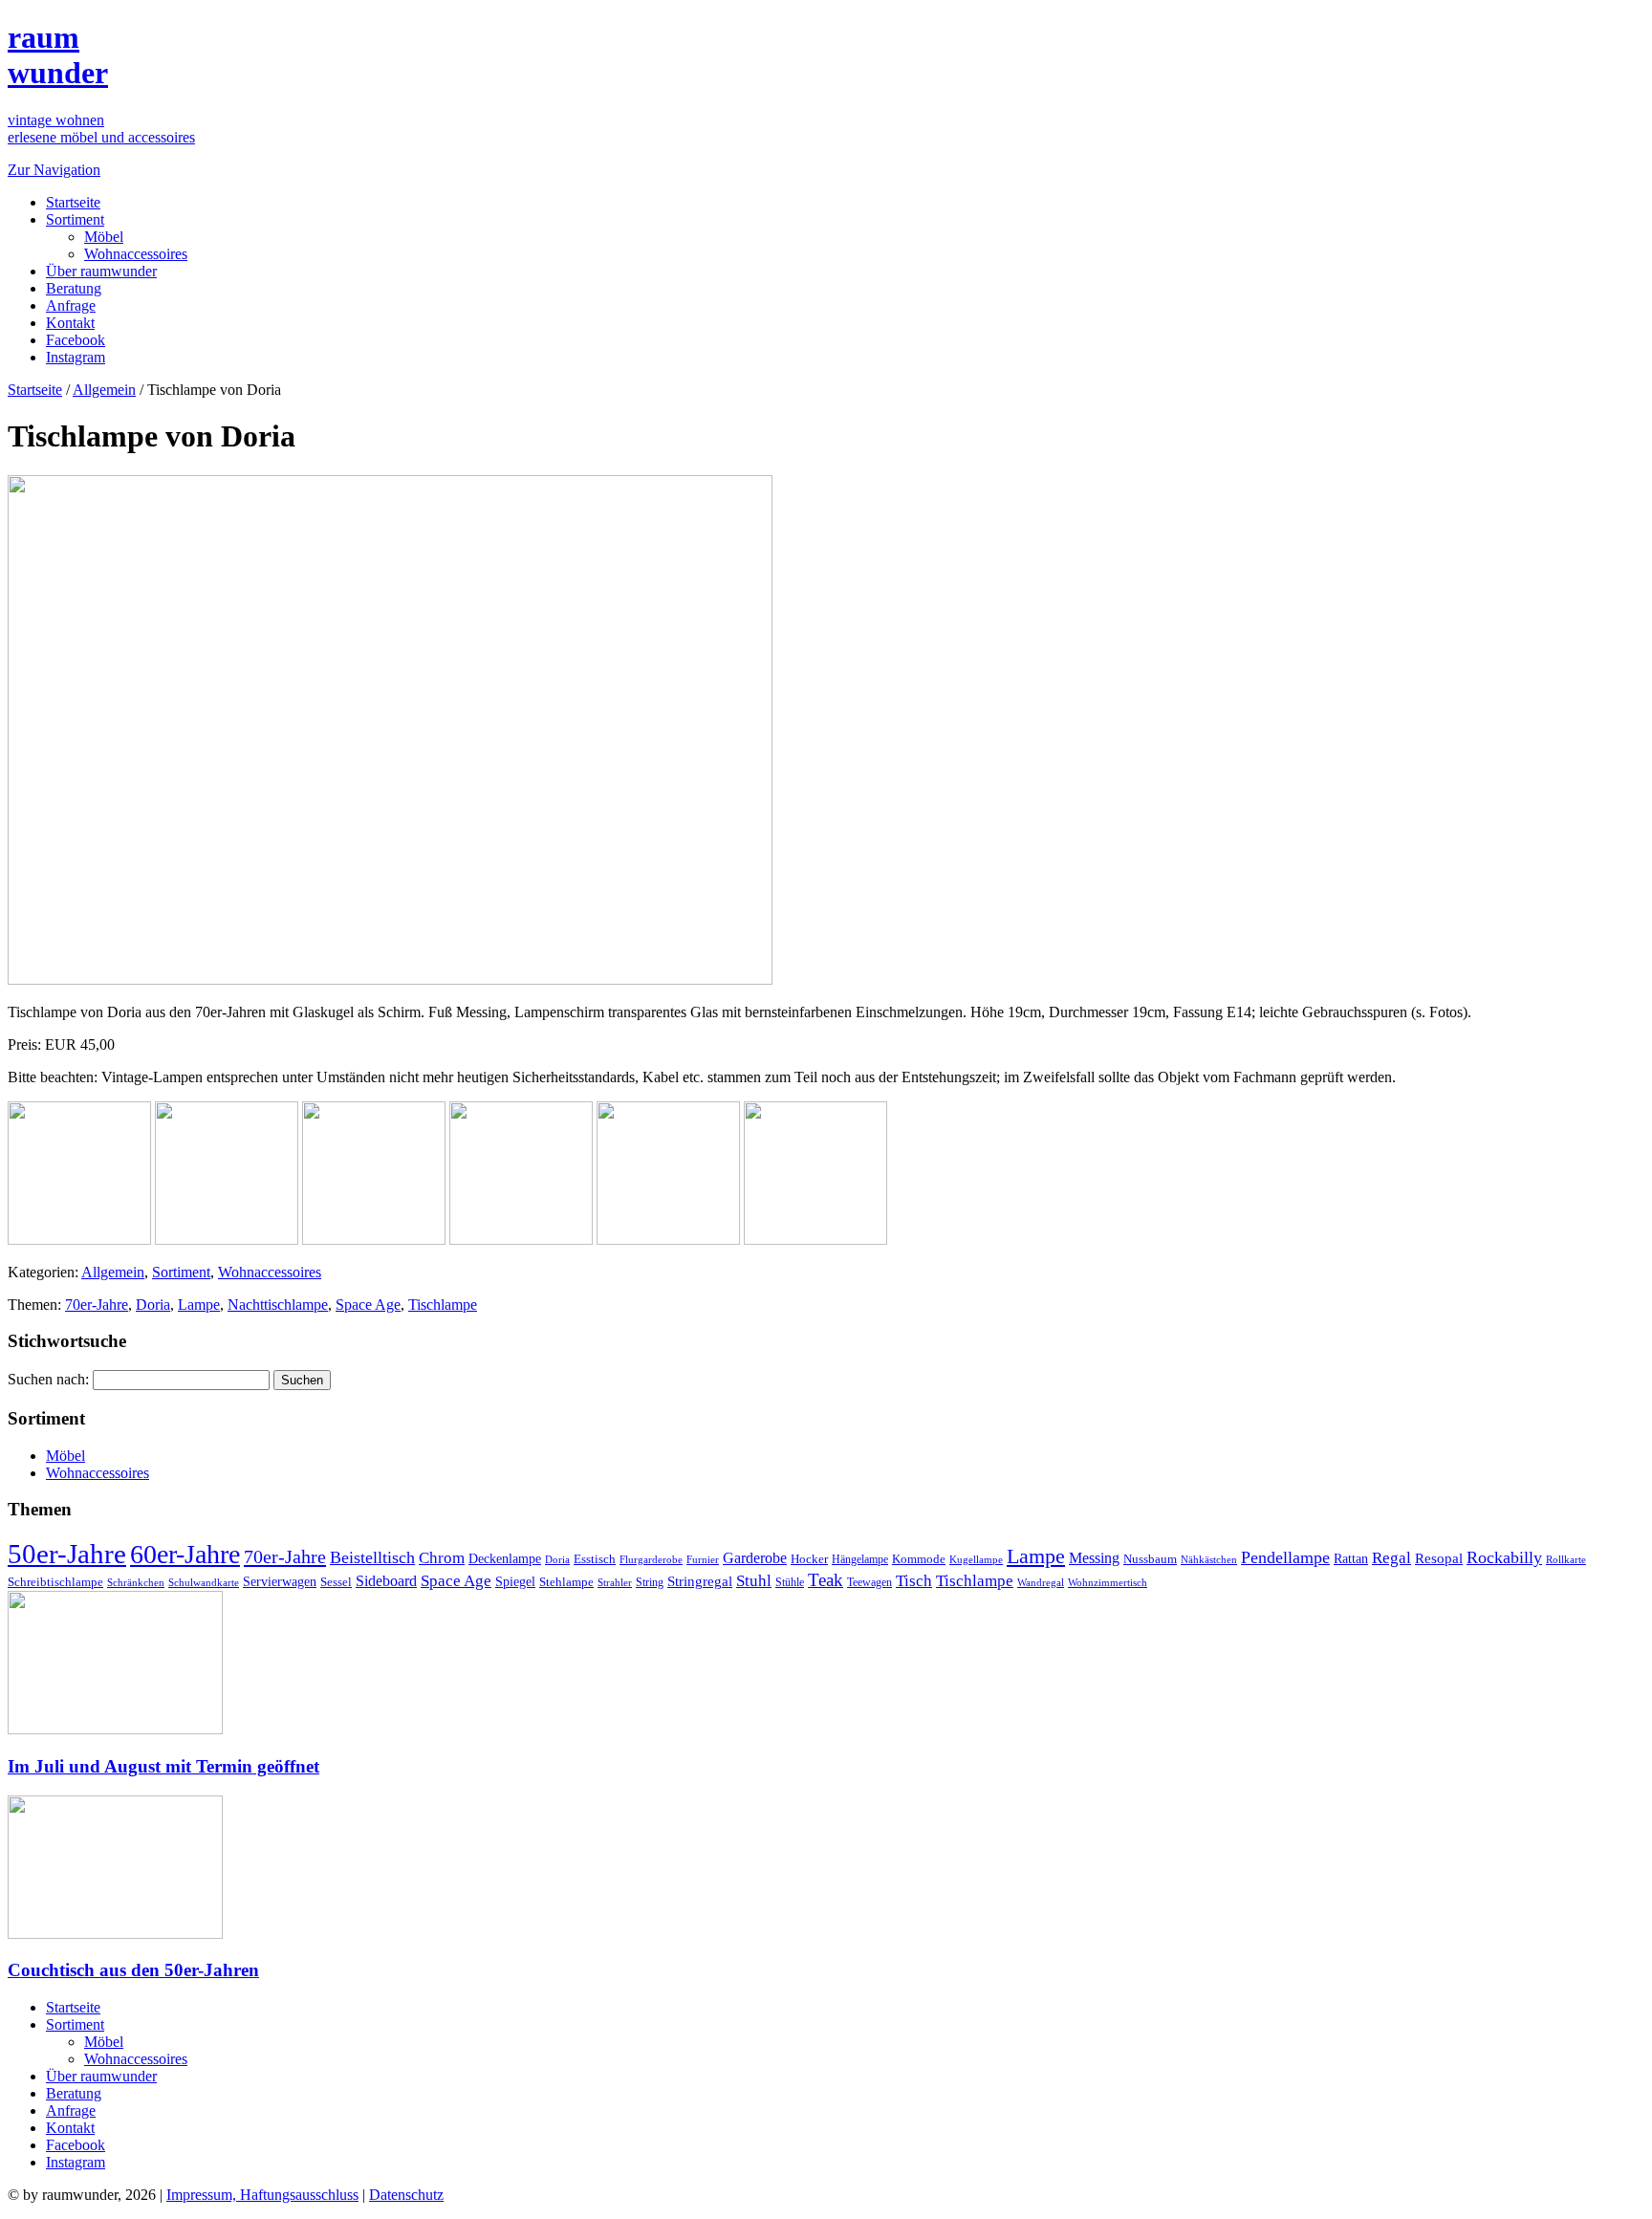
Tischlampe (443, 1305)
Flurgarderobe (651, 1559)
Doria (153, 1305)
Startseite (73, 202)
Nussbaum (1150, 1559)
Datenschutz (406, 2195)
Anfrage (71, 305)
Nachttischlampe (278, 1305)
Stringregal (700, 1581)
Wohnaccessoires (136, 254)
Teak (826, 1580)
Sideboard (386, 1581)
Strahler (615, 1582)
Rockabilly (1504, 1557)
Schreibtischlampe (55, 1582)
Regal (1391, 1558)
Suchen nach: (48, 1379)
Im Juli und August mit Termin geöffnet (163, 1766)
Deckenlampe (505, 1558)
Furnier (703, 1559)
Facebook (76, 340)
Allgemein (104, 390)
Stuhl (754, 1581)
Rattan (1351, 1558)
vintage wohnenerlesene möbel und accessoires (101, 129)
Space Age (368, 1305)
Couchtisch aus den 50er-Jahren (133, 1970)
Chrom (442, 1558)
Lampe (199, 1305)
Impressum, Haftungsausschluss (262, 2195)
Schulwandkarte (204, 1582)
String (650, 1583)
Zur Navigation (54, 170)
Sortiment (75, 219)
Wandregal (1041, 1583)
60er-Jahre (185, 1554)
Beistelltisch (372, 1557)
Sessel (336, 1582)
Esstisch (595, 1559)
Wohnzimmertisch (1108, 1583)
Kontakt (70, 323)
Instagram (76, 357)
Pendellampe (1285, 1557)
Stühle (790, 1582)
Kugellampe (976, 1559)
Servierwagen (280, 1581)
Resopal (1439, 1558)
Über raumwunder (101, 271)
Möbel (104, 237)
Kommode (919, 1559)
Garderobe (755, 1558)
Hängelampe (860, 1559)
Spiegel (515, 1582)
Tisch (914, 1581)
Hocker (809, 1559)
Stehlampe (566, 1582)
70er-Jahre (97, 1305)
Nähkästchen (1209, 1559)
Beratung (74, 288)
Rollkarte (1566, 1560)
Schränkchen (136, 1582)
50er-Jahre (67, 1554)
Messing (1094, 1558)
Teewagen (869, 1582)
